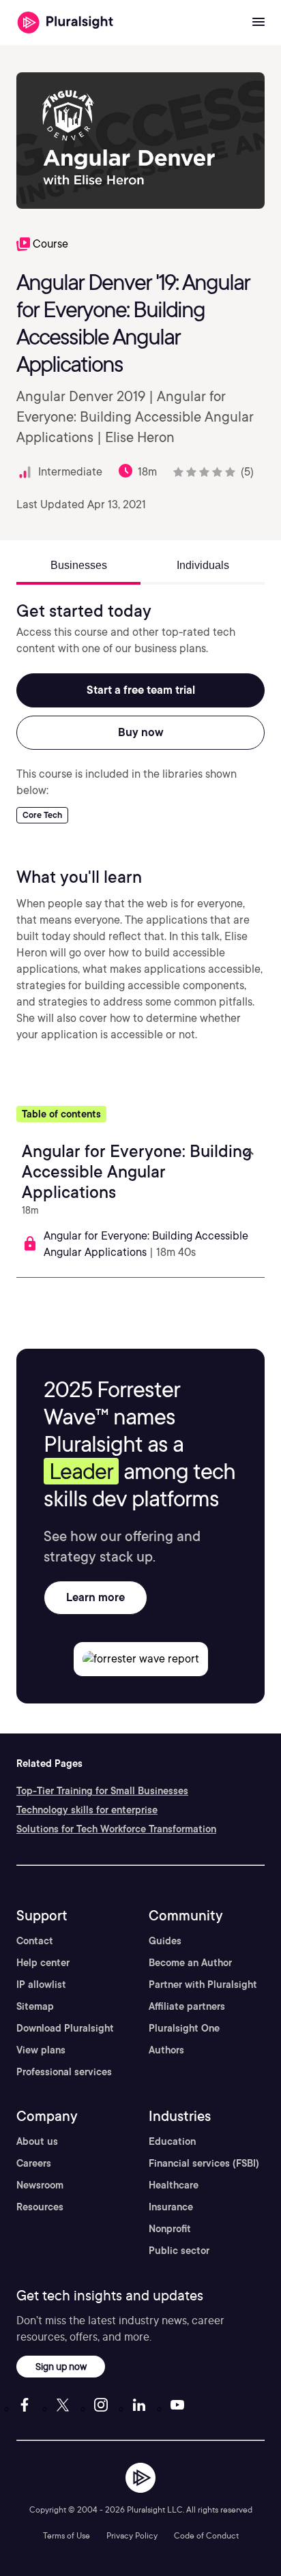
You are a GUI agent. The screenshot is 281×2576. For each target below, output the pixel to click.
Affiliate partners (187, 2006)
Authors (166, 2050)
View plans (41, 2050)
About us (37, 2141)
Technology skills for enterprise (87, 1810)
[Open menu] (258, 23)
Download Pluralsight (65, 2028)
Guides (165, 1941)
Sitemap (35, 2006)
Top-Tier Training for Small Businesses (102, 1791)
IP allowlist (41, 1985)
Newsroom (40, 2185)
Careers (34, 2163)
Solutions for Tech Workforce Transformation (116, 1829)
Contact (35, 1941)
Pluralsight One (184, 2028)
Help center (43, 1963)
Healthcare (174, 2185)
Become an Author (190, 1963)
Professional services (64, 2072)
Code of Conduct (206, 2535)
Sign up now (61, 2366)
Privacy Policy (132, 2535)
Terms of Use (66, 2535)
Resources (40, 2207)
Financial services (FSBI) (204, 2163)
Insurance (171, 2207)
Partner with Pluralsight (203, 1985)
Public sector (179, 2251)
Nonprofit (170, 2229)
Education (172, 2141)
